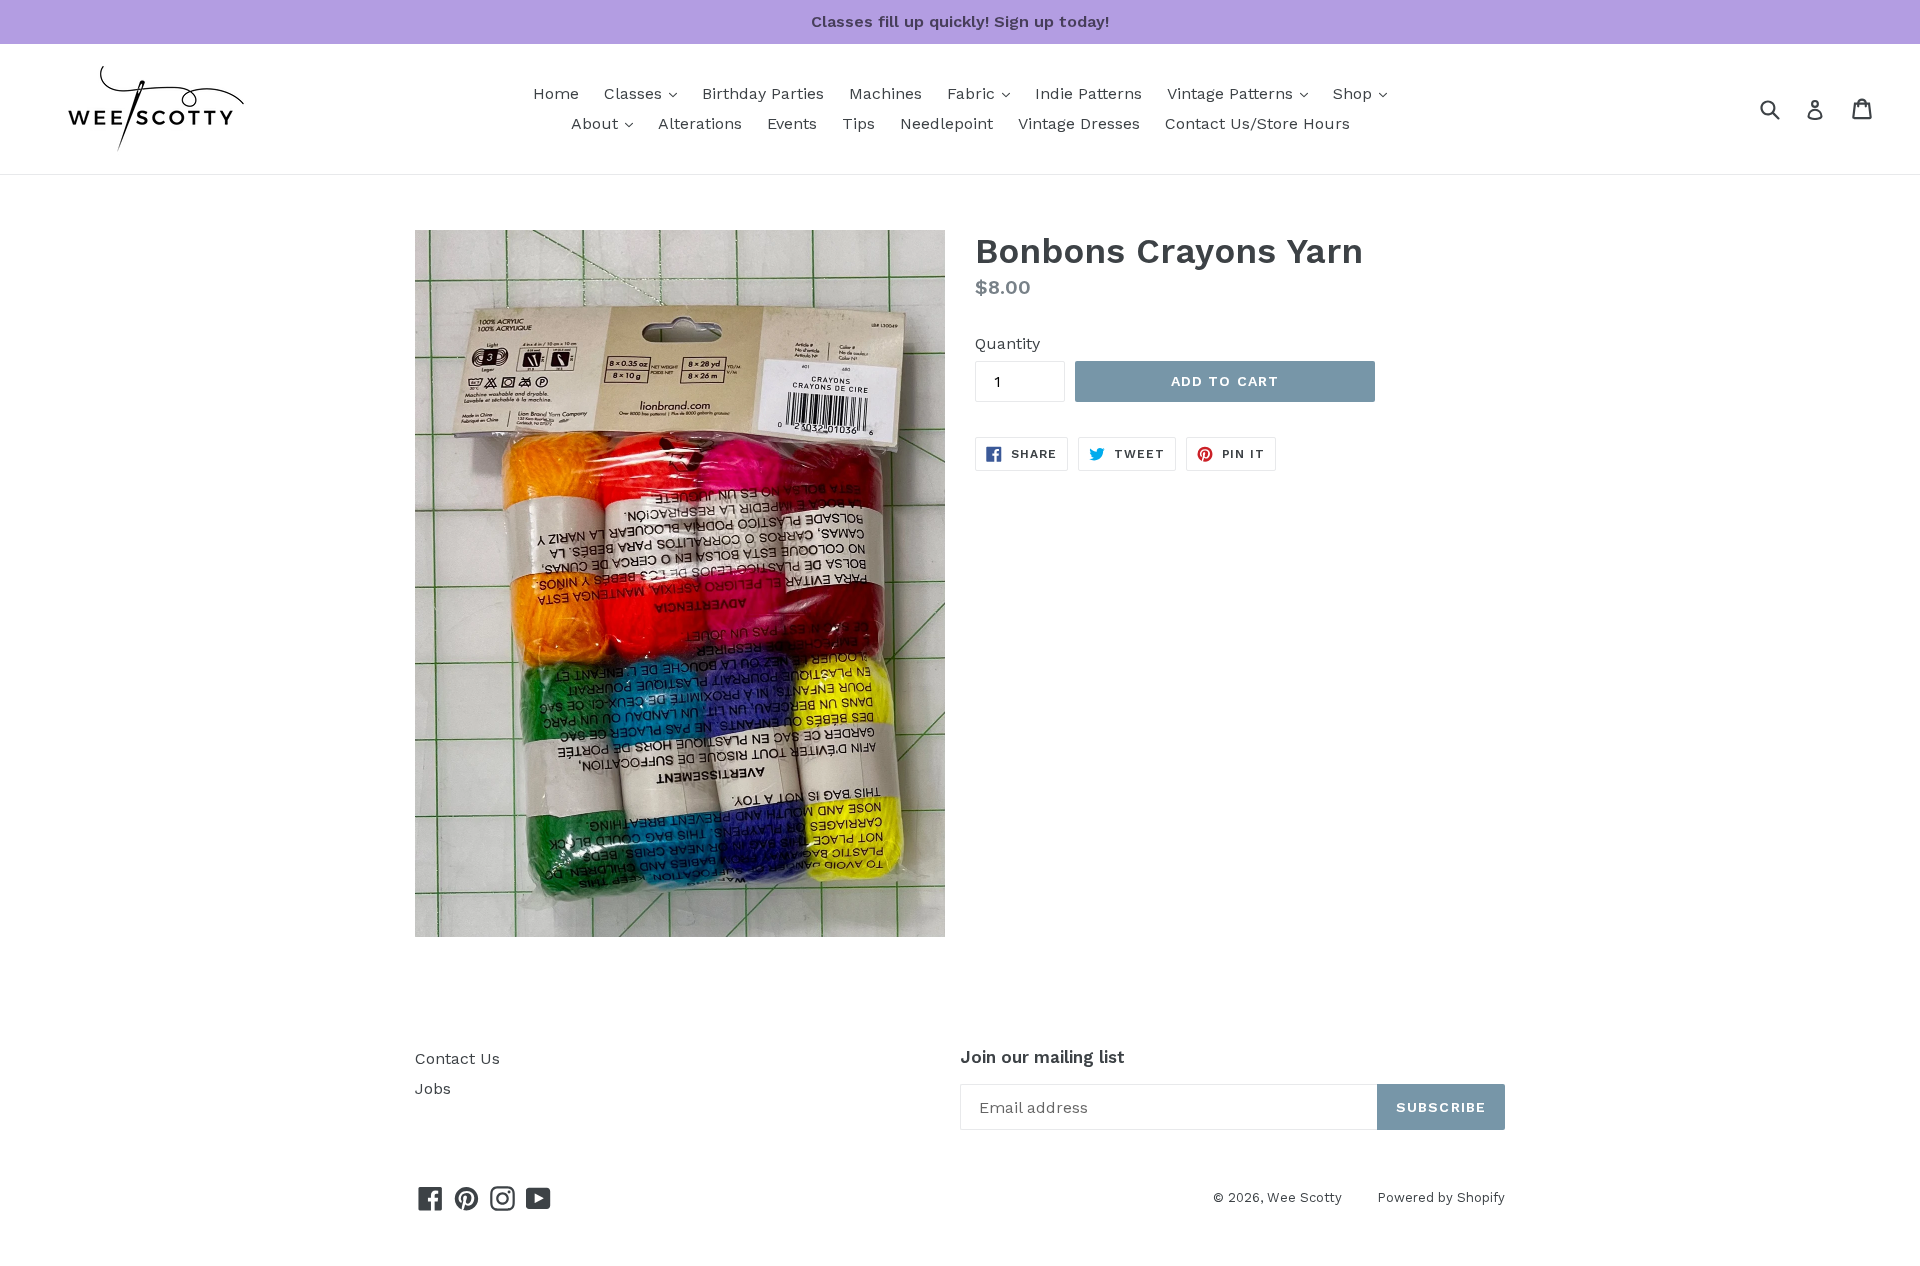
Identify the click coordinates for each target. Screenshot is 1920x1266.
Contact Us (457, 1058)
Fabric (983, 93)
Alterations (700, 123)
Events (792, 123)
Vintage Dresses (1079, 123)
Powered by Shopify (1441, 1197)
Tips (858, 123)
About (607, 123)
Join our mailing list (1042, 1057)
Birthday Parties (763, 93)
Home (556, 93)
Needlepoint (946, 123)
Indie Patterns (1088, 93)
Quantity (1007, 343)
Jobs (433, 1088)
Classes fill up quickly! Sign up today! (960, 21)
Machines (885, 93)
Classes (645, 93)
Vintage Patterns (1242, 93)
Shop (1365, 93)
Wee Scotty (1304, 1197)
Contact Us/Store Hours (1257, 123)
